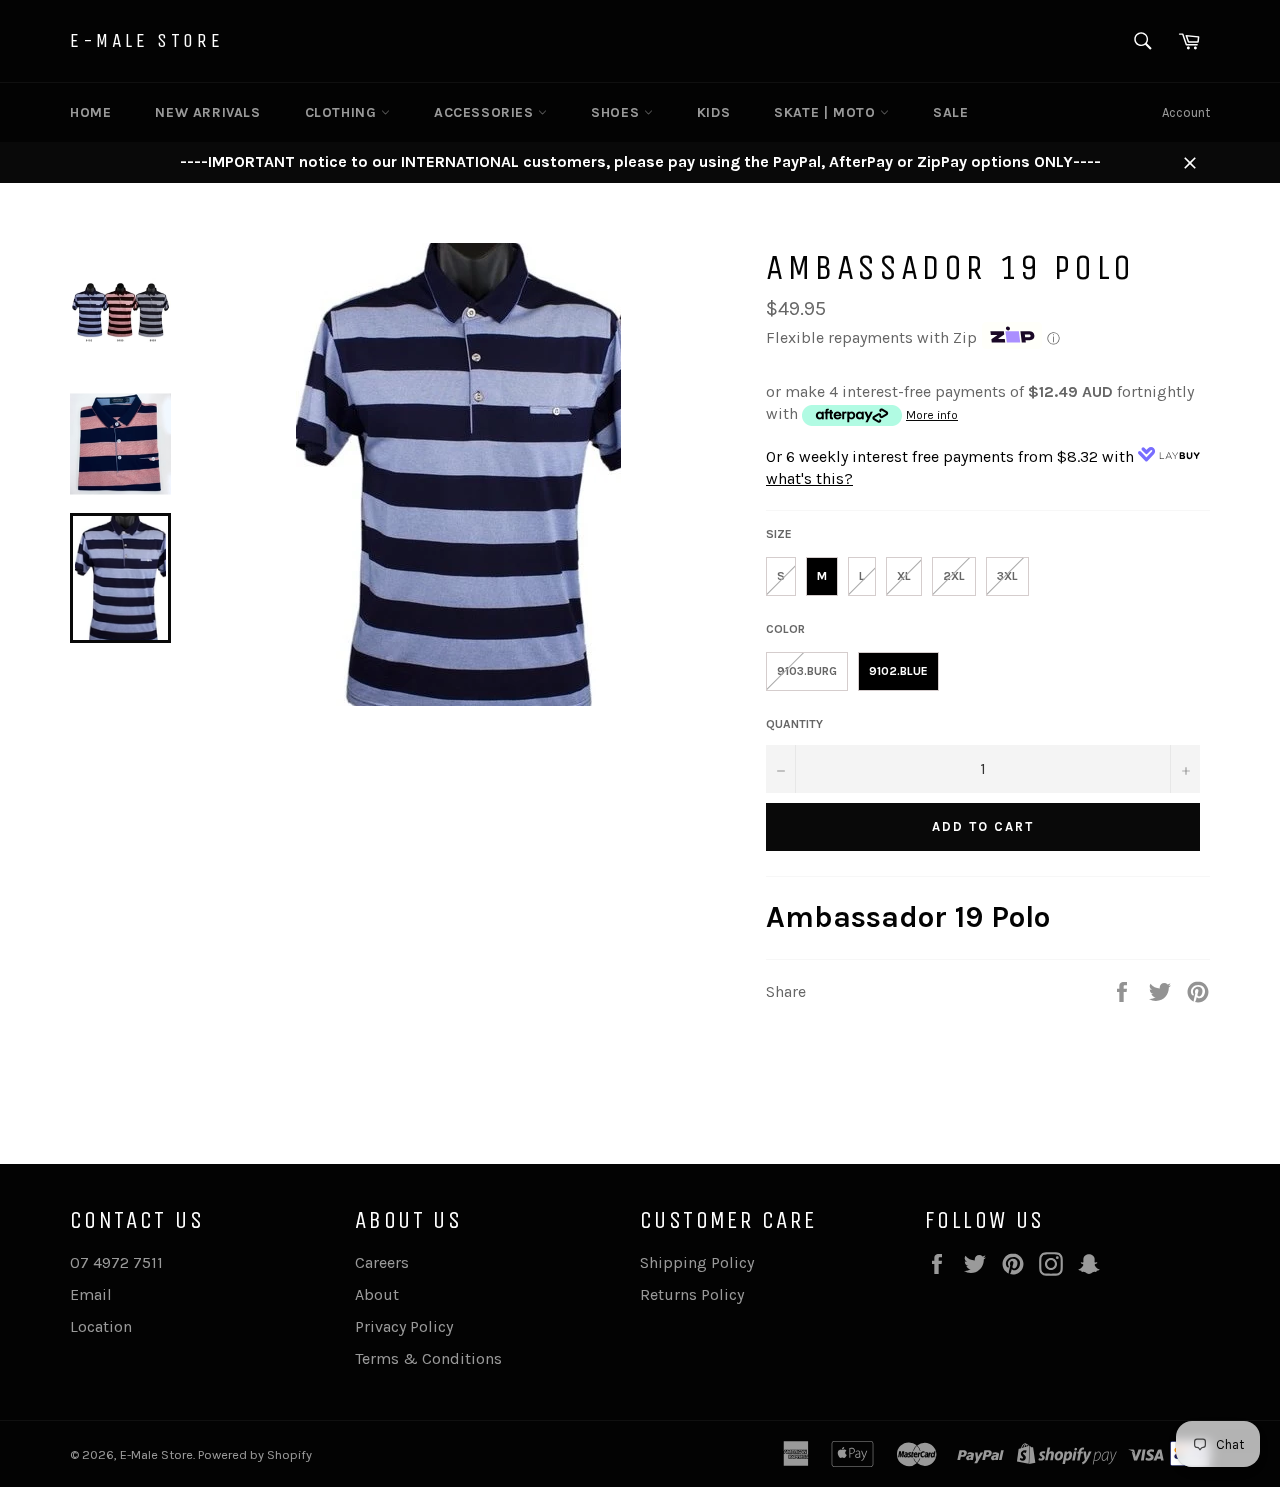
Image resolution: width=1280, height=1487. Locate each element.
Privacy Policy (404, 1326)
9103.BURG (807, 671)
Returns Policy (692, 1294)
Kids (713, 112)
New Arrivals (207, 112)
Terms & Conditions (428, 1358)
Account (1186, 112)
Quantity (794, 724)
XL (904, 576)
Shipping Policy (697, 1262)
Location (101, 1326)
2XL (954, 576)
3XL (1007, 576)
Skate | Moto (827, 112)
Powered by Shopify (255, 1454)
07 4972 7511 (116, 1262)
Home (90, 112)
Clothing (343, 112)
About (377, 1294)
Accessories (486, 112)
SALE (950, 112)
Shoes (617, 112)
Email (91, 1294)
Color (785, 629)
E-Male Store (146, 40)
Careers (382, 1262)
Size (779, 534)
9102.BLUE (898, 671)
